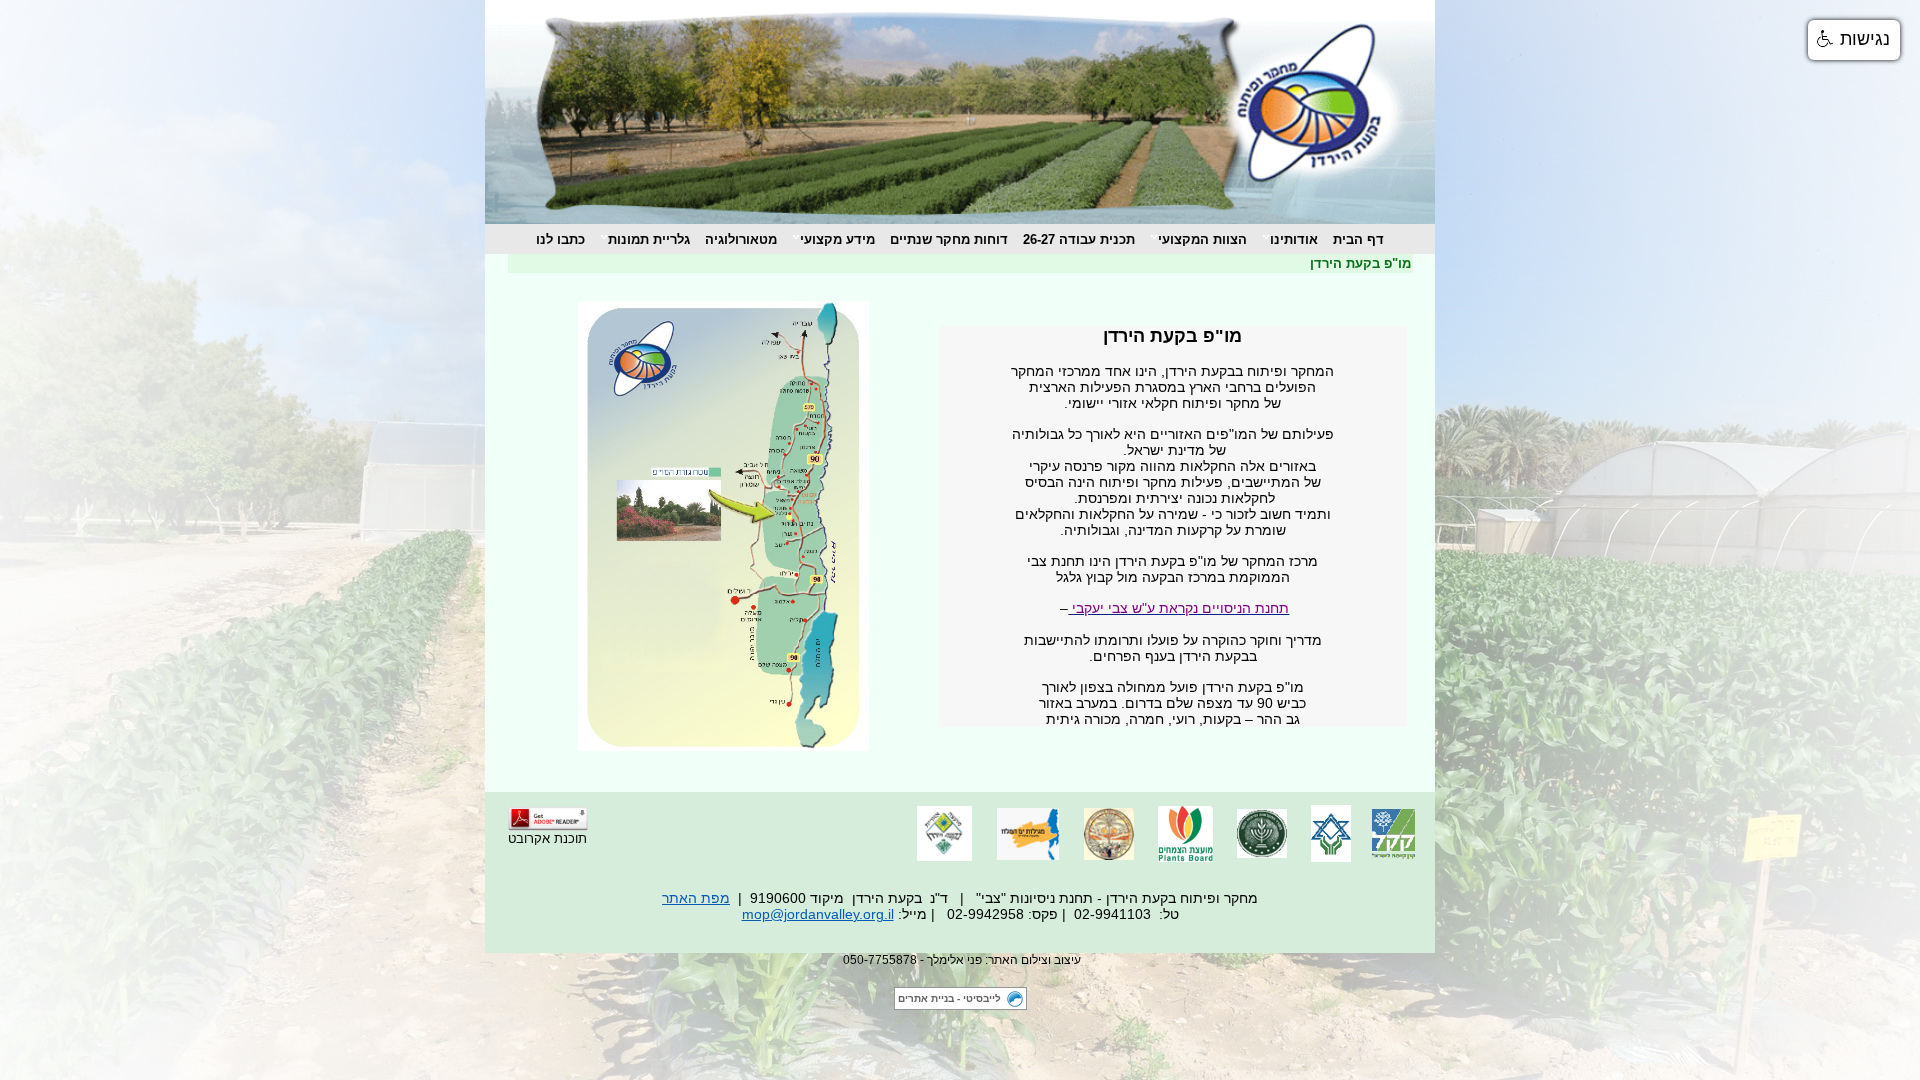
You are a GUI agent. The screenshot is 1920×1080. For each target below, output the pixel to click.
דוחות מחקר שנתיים (949, 239)
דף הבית (1358, 239)
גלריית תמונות (649, 239)
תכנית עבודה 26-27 (1079, 239)
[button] (1854, 40)
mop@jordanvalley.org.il (818, 914)
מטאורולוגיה (741, 239)
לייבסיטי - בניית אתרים (949, 998)
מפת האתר (696, 898)
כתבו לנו (560, 239)
